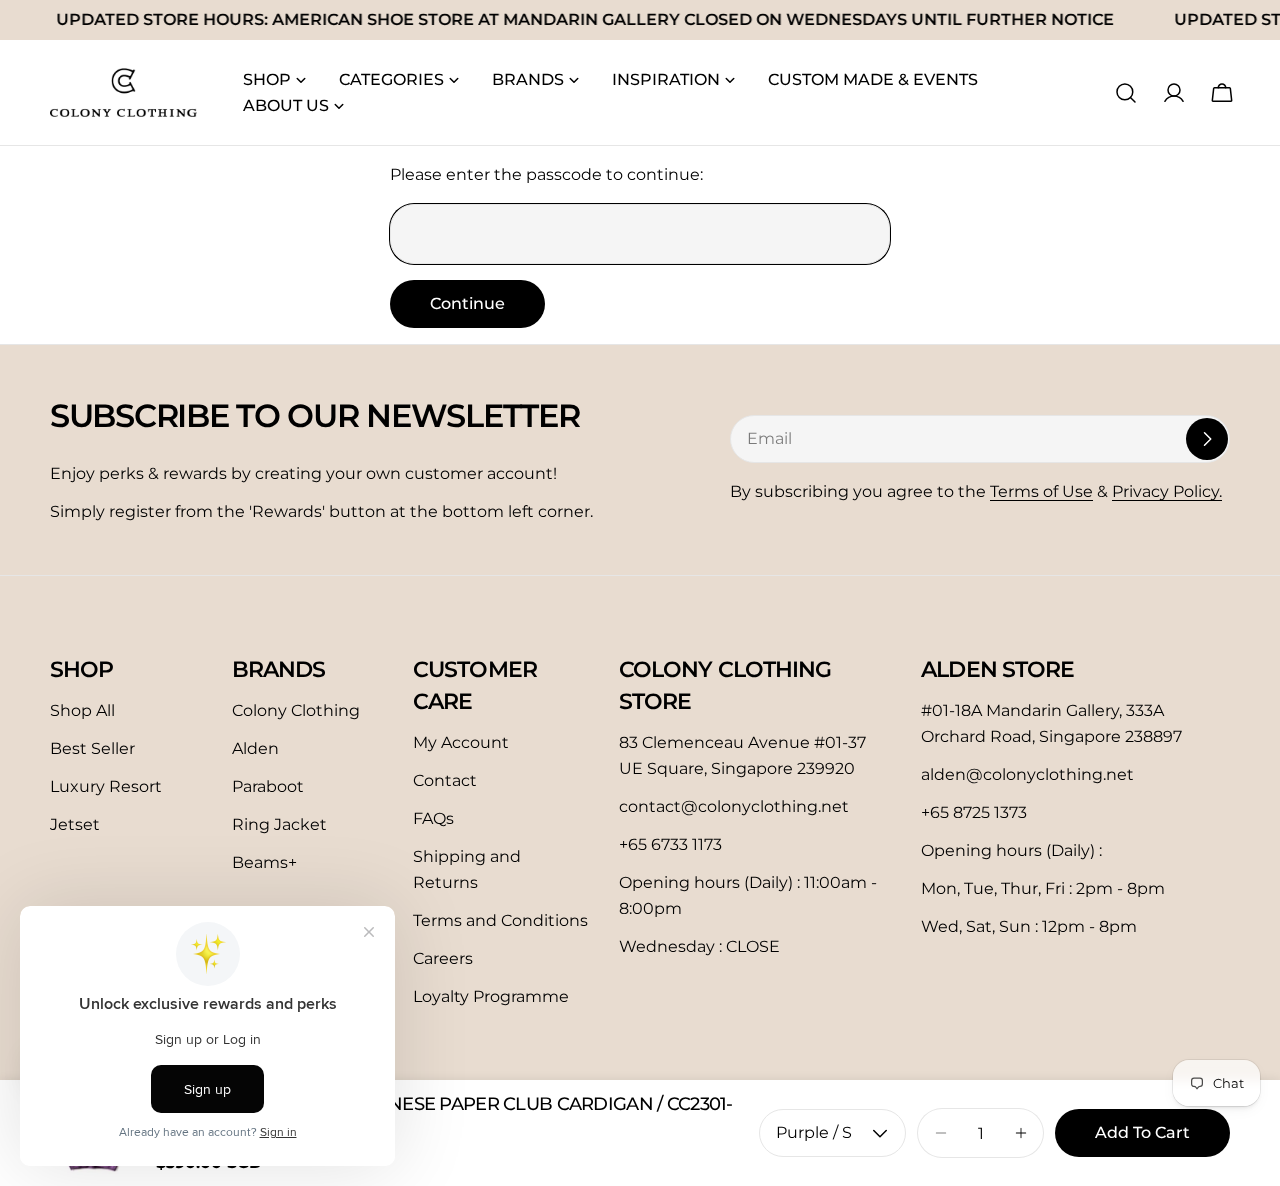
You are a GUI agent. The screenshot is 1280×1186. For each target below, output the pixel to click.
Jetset (75, 824)
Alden (255, 748)
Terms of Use (1041, 491)
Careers (443, 958)
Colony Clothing (296, 710)
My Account (461, 742)
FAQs (433, 818)
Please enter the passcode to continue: (546, 174)
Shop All (82, 710)
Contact (445, 780)
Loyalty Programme (491, 996)
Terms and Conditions (500, 920)
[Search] (1126, 93)
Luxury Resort (106, 786)
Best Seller (92, 748)
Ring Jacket (279, 824)
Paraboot (268, 786)
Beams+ (264, 862)
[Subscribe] (1207, 439)
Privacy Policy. (1167, 491)
